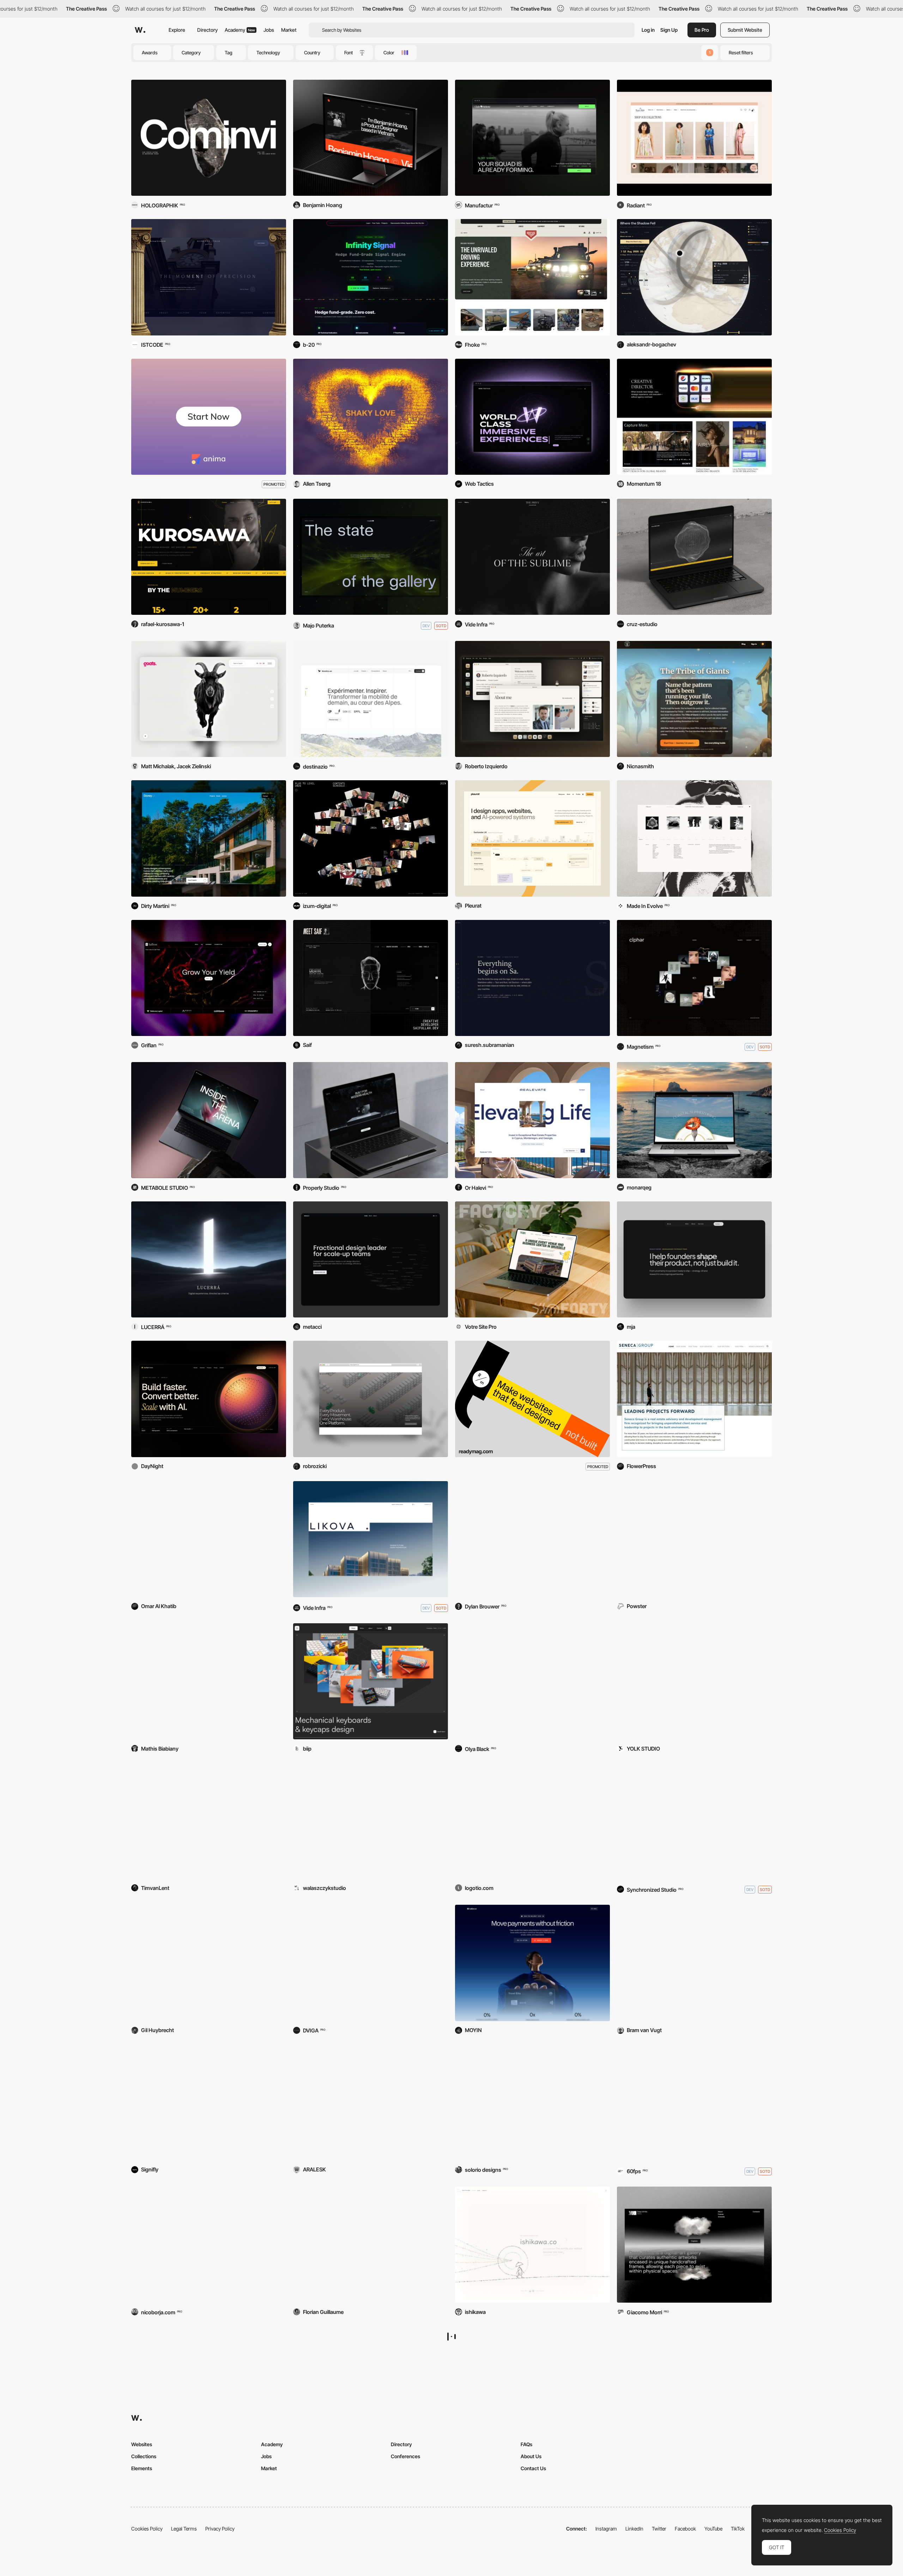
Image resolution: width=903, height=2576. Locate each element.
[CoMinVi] (209, 138)
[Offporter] (694, 838)
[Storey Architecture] (209, 838)
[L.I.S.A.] (694, 2384)
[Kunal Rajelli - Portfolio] (209, 2384)
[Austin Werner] (694, 1681)
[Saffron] (209, 978)
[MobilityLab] (371, 699)
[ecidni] (532, 978)
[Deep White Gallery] (694, 2245)
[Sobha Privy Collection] (532, 557)
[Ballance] (532, 1963)
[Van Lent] (209, 1821)
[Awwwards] (140, 30)
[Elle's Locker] (694, 1539)
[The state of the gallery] (371, 557)
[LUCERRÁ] (209, 1259)
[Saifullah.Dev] (371, 978)
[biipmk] (371, 1681)
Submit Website (745, 30)
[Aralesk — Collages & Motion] (371, 2102)
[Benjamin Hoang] (371, 138)
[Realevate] (532, 1120)
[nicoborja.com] (209, 2245)
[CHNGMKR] (371, 2245)
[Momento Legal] (209, 277)
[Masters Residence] (371, 1963)
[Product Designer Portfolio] (532, 838)
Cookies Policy (840, 2530)
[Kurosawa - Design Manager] (209, 557)
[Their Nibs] (694, 138)
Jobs (269, 30)
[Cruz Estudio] (694, 557)
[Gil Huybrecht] (209, 1963)
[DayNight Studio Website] (209, 1399)
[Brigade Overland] (532, 277)
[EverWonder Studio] (532, 1539)
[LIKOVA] (371, 1539)
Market (289, 30)
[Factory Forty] (532, 1259)
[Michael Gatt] (694, 1821)
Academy (240, 30)
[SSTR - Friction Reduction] (371, 2384)
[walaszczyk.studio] (371, 1821)
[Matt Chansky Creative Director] (694, 417)
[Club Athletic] (532, 138)
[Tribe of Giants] (694, 699)
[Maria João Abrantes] (694, 1259)
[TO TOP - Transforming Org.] (532, 1821)
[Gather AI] (371, 1399)
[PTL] (371, 838)
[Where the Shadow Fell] (694, 277)
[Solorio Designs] (532, 2102)
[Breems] (694, 1963)
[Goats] (209, 699)
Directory (207, 30)
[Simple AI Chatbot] (209, 1539)
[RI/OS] (532, 699)
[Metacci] (371, 1259)
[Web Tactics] (532, 417)
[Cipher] (694, 978)
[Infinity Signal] (371, 277)
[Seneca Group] (694, 1399)
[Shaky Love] (371, 417)
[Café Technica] (532, 1681)
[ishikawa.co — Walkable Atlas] (532, 2245)
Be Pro (702, 30)
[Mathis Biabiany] (209, 1681)
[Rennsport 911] (209, 2102)
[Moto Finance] (371, 1120)
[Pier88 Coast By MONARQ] (694, 1120)
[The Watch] (694, 2102)
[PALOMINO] (209, 1120)
